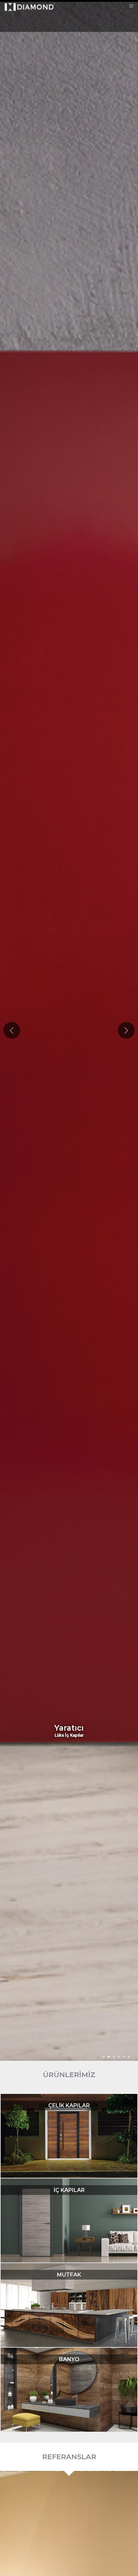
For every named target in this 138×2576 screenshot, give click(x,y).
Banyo (69, 2359)
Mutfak (69, 2275)
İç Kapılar (69, 2190)
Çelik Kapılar (69, 2105)
